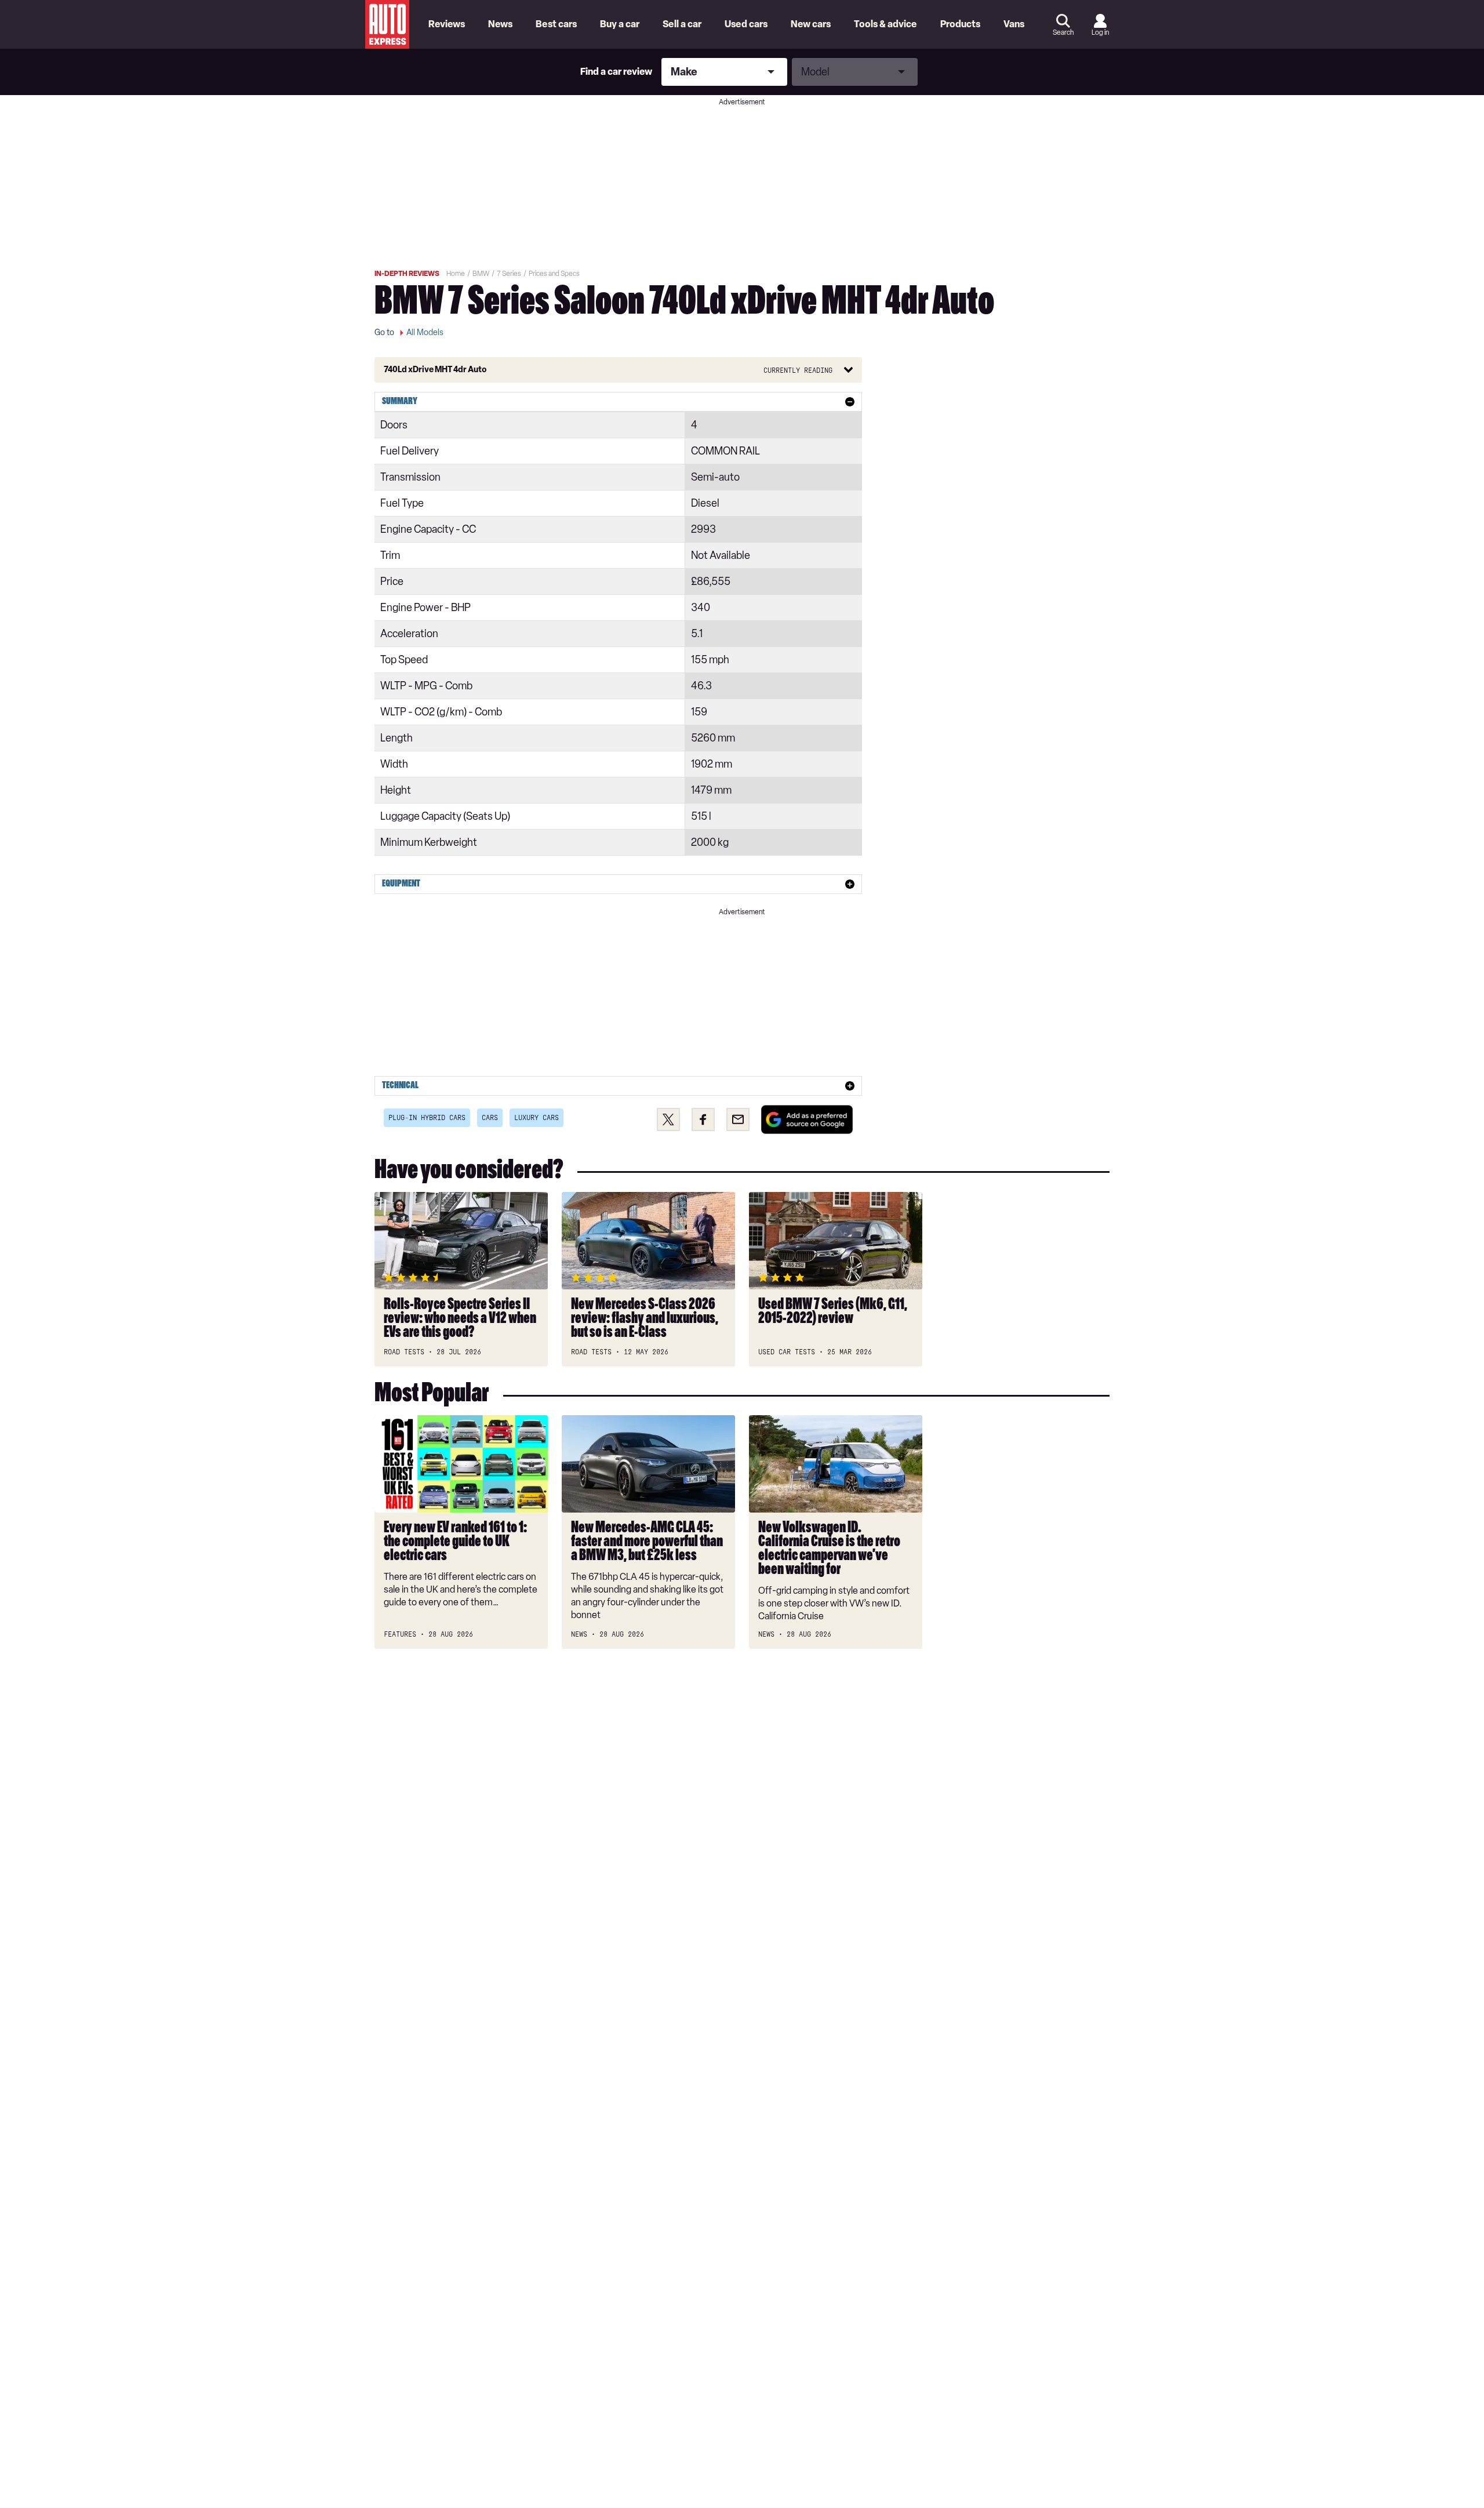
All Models (425, 332)
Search (1063, 32)
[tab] (618, 402)
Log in (1100, 32)
